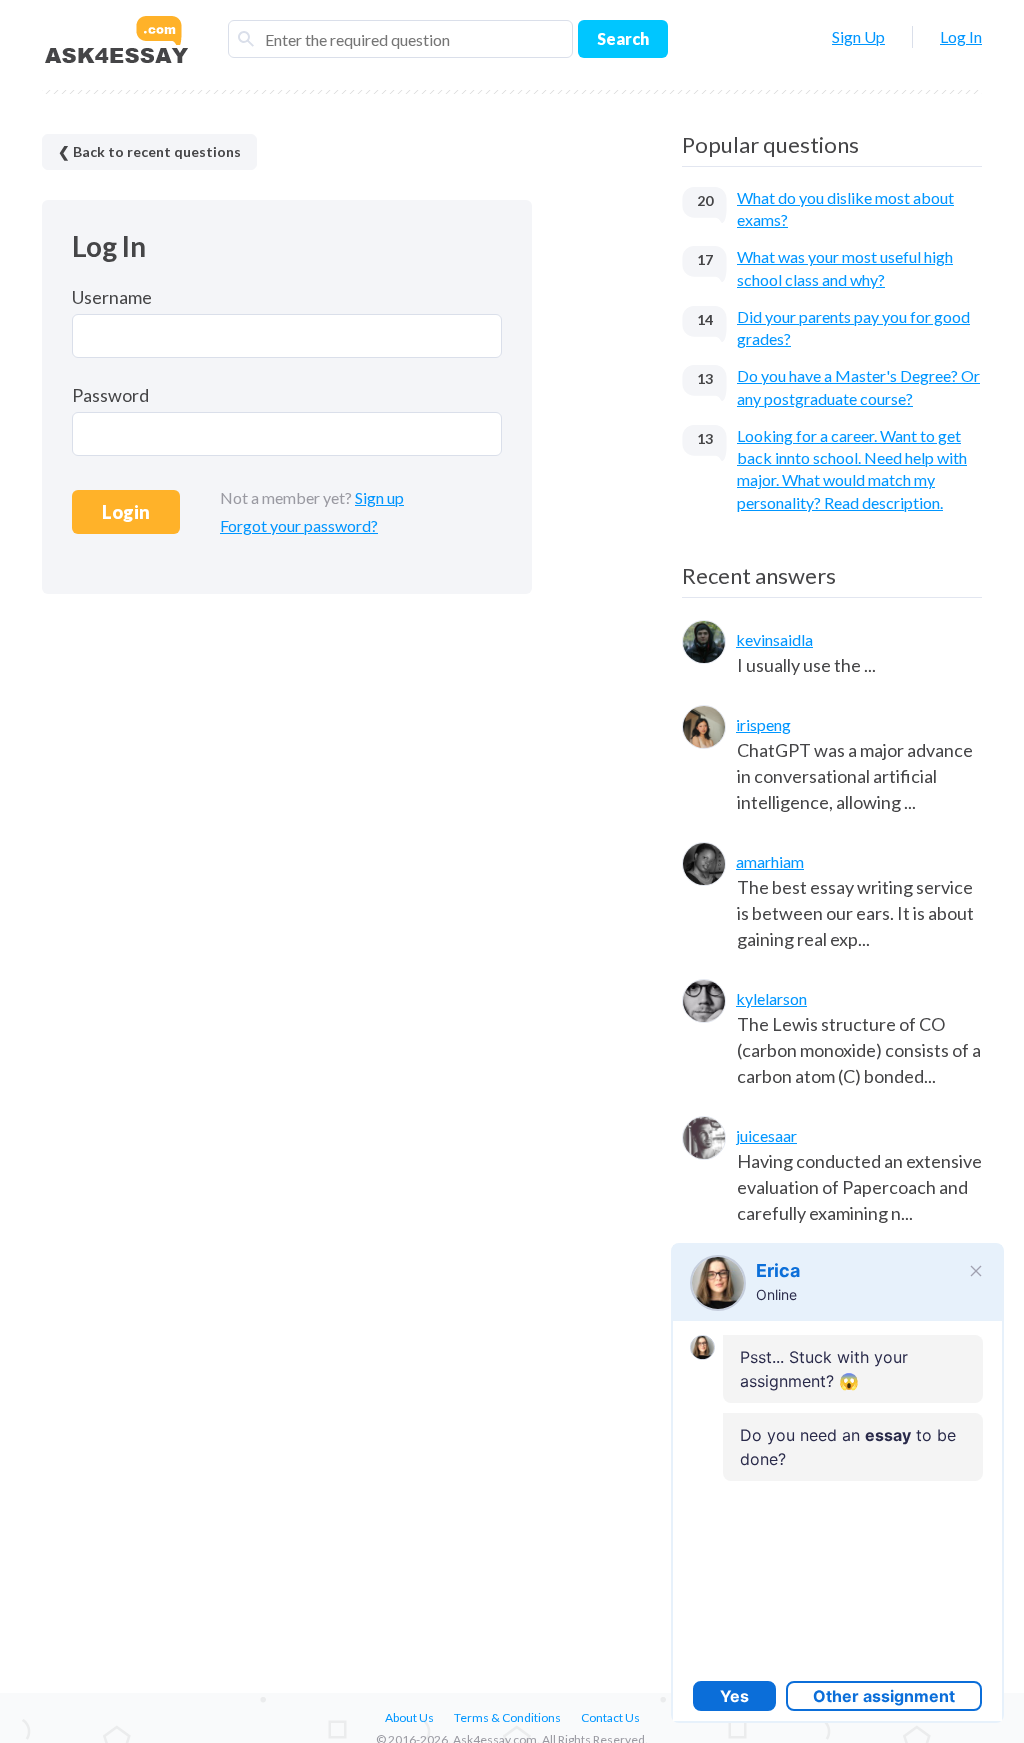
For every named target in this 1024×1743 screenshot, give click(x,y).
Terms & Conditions (507, 1717)
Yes (734, 1696)
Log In (961, 36)
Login (126, 512)
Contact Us (610, 1717)
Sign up (379, 497)
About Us (409, 1717)
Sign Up (858, 36)
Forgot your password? (299, 525)
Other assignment (884, 1696)
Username (112, 297)
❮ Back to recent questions (149, 151)
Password (110, 395)
